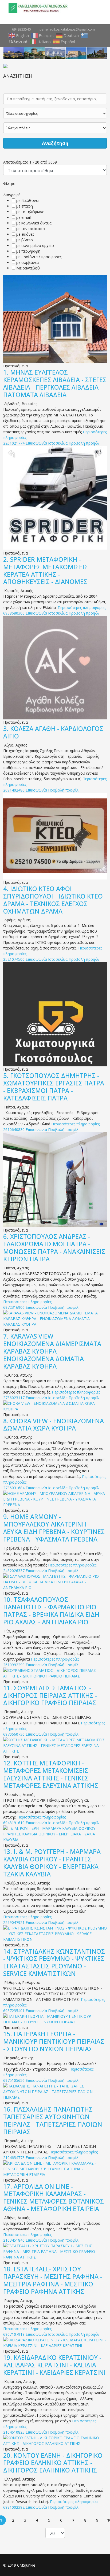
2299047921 (14, 1922)
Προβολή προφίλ (84, 443)
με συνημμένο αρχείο (35, 245)
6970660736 (14, 1734)
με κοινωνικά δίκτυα (34, 223)
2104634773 (14, 2158)
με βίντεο (25, 240)
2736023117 (14, 1398)
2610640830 (14, 1130)
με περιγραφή (28, 251)
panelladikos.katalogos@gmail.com (67, 29)
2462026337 (14, 1571)
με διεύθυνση (28, 200)
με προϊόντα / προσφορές (39, 257)
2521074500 (14, 959)
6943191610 (14, 1823)
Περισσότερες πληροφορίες (82, 607)
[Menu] (99, 8)
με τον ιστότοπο (31, 229)
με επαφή (25, 206)
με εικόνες (25, 234)
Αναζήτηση (55, 143)
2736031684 (14, 1488)
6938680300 (14, 613)
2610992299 (14, 1665)
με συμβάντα (27, 262)
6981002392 (14, 2507)
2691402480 (14, 790)
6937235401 (14, 2011)
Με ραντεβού (28, 268)
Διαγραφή (12, 195)
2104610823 (14, 2432)
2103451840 (14, 2240)
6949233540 (21, 29)
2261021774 (14, 443)
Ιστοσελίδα (58, 443)
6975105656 (14, 2080)
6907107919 (14, 2334)
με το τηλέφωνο (30, 212)
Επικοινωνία (36, 443)
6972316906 (14, 1307)
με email (23, 217)
